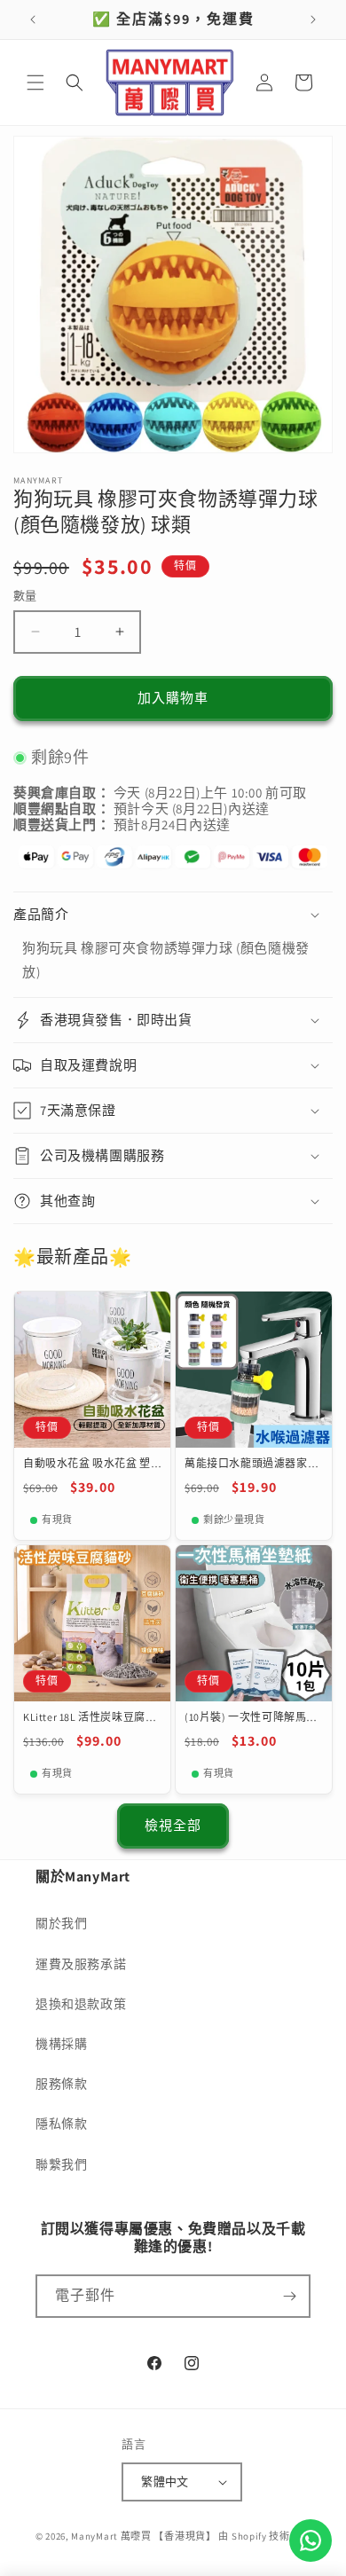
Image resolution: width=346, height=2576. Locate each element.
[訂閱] (289, 2296)
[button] (35, 82)
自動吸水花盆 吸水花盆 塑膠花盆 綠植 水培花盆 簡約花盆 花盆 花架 (88, 1464)
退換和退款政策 (81, 2004)
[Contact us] (311, 2541)
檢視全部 (173, 1825)
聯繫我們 (61, 2164)
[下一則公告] (313, 20)
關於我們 (61, 1923)
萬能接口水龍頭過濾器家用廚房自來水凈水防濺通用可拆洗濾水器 (252, 1464)
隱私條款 (61, 2124)
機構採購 (61, 2044)
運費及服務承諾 (81, 1964)
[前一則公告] (33, 20)
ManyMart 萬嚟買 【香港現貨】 (143, 2536)
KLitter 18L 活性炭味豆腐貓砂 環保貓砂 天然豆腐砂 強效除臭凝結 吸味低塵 (90, 1717)
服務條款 (61, 2084)
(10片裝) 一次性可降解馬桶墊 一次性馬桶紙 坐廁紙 (251, 1717)
